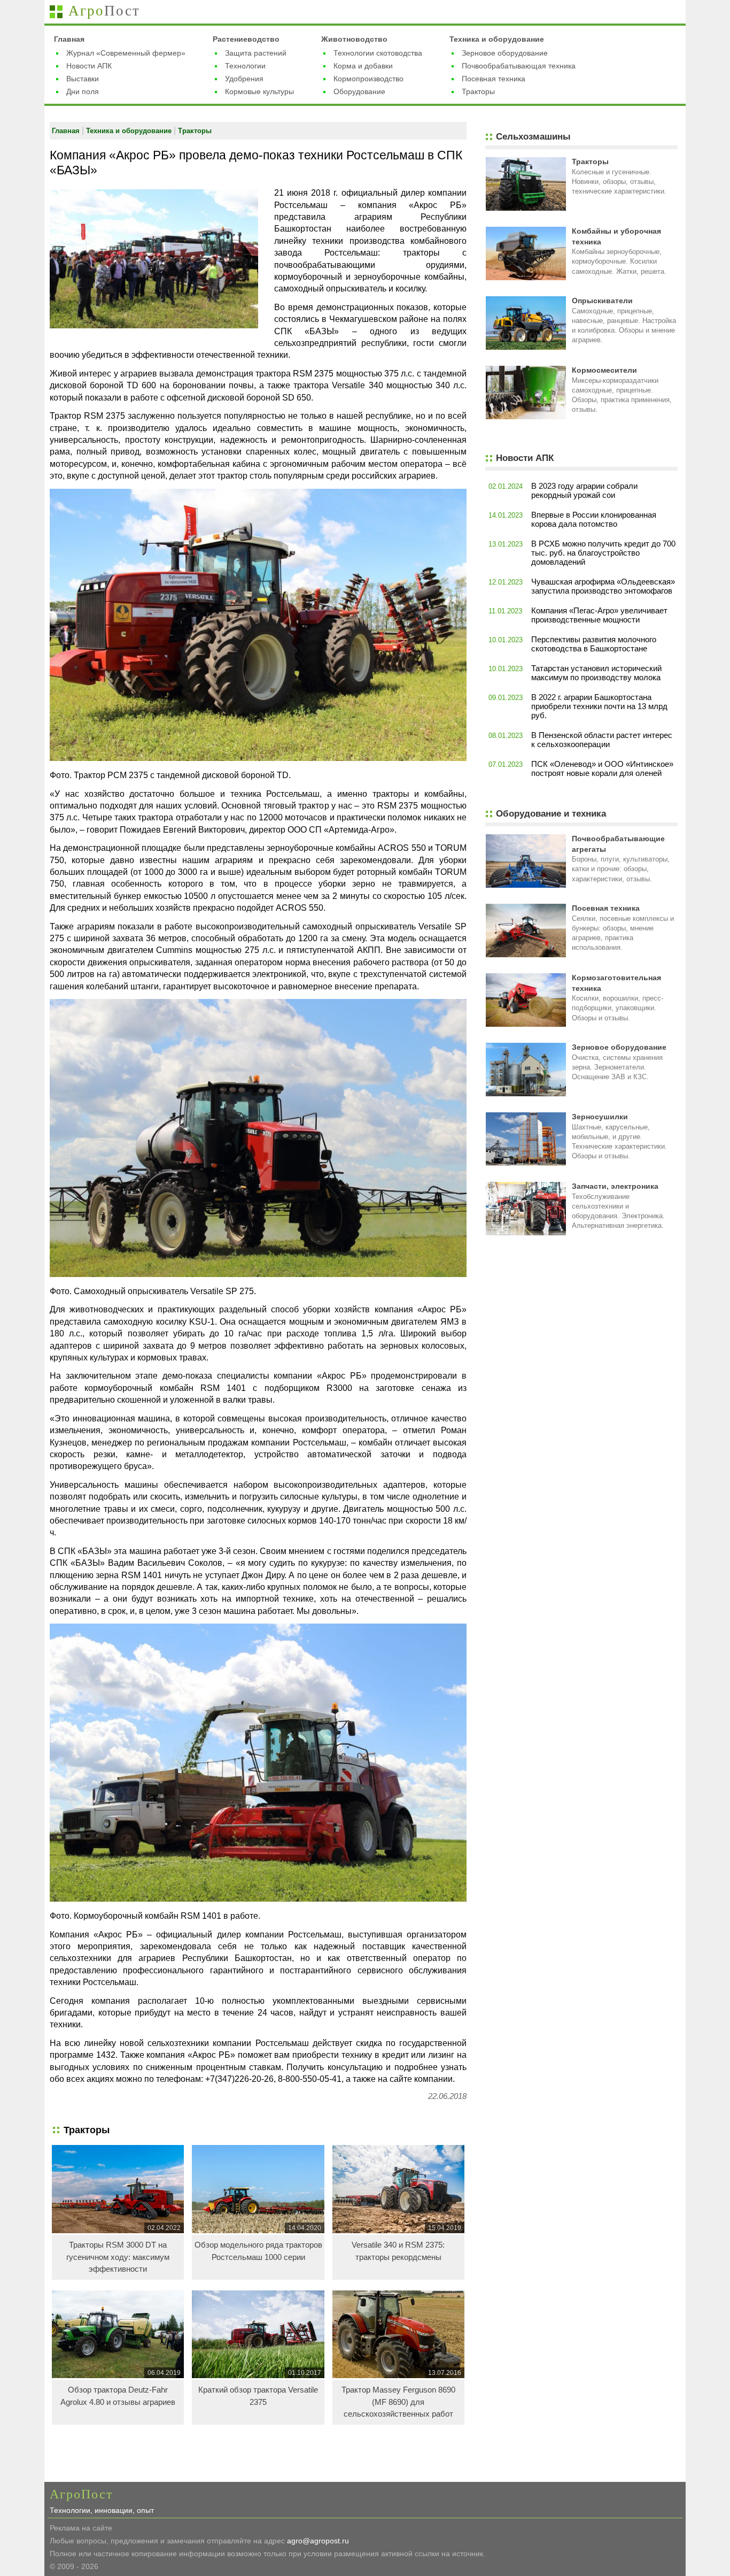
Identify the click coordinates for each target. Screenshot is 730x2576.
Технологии (245, 66)
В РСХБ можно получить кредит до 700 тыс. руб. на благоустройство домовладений (603, 553)
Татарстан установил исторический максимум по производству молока (596, 673)
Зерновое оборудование (505, 53)
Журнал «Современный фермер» (126, 53)
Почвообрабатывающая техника (519, 66)
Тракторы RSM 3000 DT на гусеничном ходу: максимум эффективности (118, 2257)
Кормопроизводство (368, 79)
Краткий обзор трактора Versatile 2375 (258, 2396)
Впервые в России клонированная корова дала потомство (594, 519)
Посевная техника (494, 79)
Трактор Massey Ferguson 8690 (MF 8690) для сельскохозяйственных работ (398, 2402)
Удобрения (244, 79)
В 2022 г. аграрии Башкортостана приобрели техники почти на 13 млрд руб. (599, 706)
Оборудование (359, 91)
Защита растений (256, 53)
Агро (104, 11)
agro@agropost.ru (318, 2541)
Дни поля (83, 91)
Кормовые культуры (259, 91)
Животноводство (354, 39)
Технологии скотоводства (378, 53)
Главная (69, 39)
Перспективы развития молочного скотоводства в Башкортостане (594, 644)
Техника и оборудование (497, 39)
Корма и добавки (363, 66)
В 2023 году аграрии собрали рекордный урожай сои (584, 490)
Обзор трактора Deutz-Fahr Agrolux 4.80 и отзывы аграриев (118, 2396)
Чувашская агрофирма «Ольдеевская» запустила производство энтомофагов (603, 586)
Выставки (83, 79)
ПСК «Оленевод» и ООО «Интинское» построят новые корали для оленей (602, 768)
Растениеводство (246, 39)
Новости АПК (89, 66)
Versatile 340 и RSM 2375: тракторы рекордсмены (398, 2251)
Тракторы (478, 91)
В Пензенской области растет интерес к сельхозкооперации (602, 740)
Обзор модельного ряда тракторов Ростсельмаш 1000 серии (258, 2251)
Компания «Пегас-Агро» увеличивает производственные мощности (599, 615)
